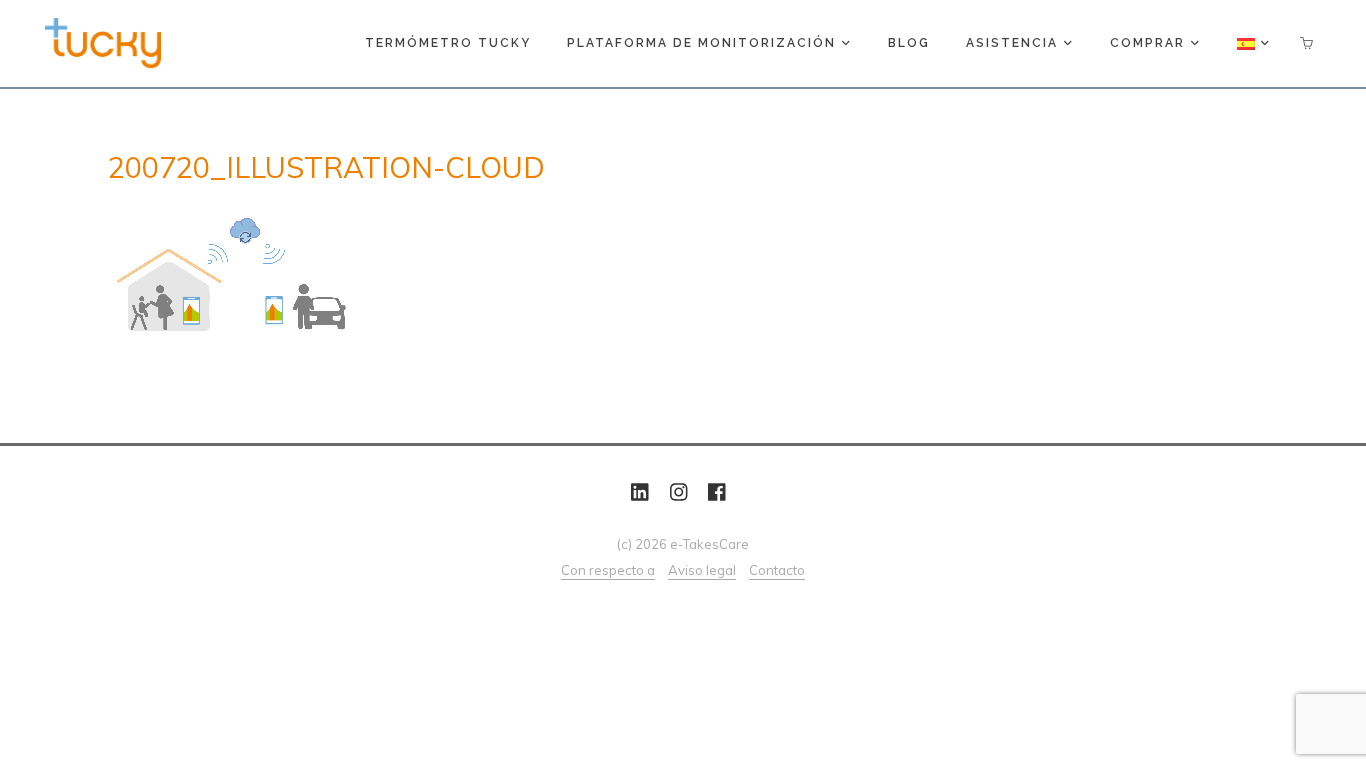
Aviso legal (702, 570)
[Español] (1254, 43)
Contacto (777, 570)
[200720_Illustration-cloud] (523, 274)
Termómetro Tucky (448, 43)
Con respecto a (608, 570)
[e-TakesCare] (103, 41)
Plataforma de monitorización (701, 43)
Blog (909, 43)
